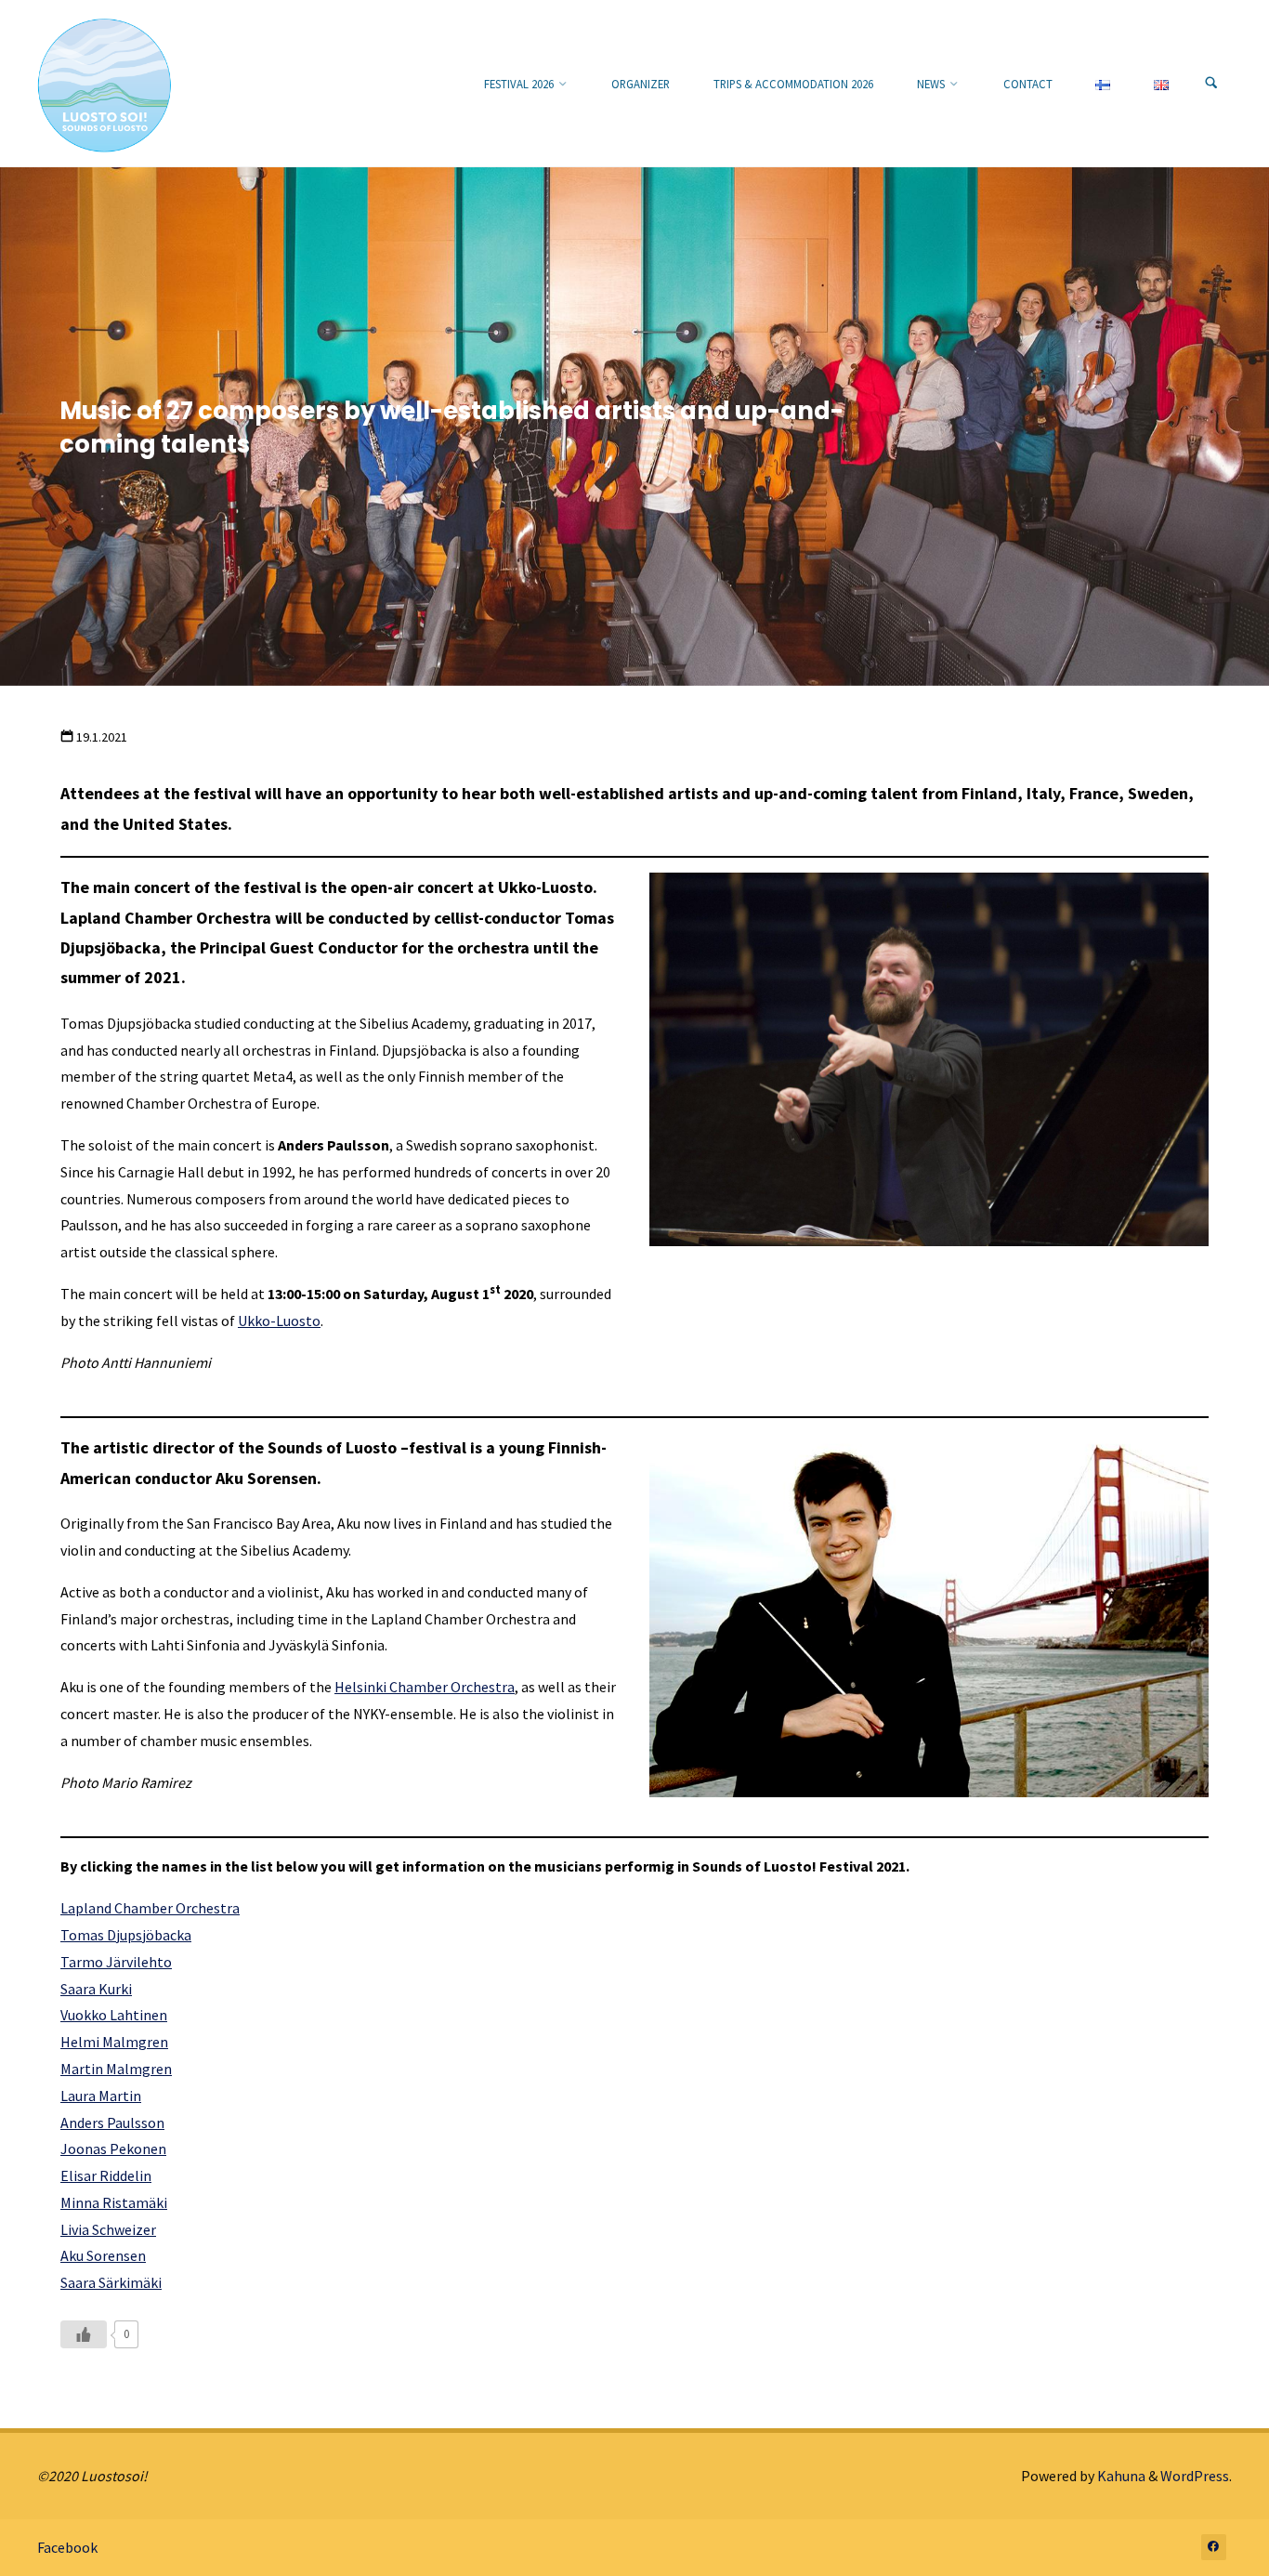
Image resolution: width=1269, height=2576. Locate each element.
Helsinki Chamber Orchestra (425, 1687)
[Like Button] (84, 2334)
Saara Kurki (96, 1989)
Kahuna (1120, 2476)
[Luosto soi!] (105, 84)
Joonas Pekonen (113, 2149)
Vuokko (85, 2015)
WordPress (1195, 2476)
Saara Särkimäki (111, 2282)
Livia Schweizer (108, 2229)
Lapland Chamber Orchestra (150, 1908)
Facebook (67, 2547)
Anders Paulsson (112, 2123)
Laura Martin (101, 2096)
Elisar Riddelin (106, 2175)
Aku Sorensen (103, 2255)
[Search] (1211, 84)
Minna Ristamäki (114, 2202)
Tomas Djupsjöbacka (126, 1935)
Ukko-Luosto (279, 1321)
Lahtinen (138, 2015)
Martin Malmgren (116, 2069)
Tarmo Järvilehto (116, 1962)
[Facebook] (1214, 2547)
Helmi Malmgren (114, 2042)
